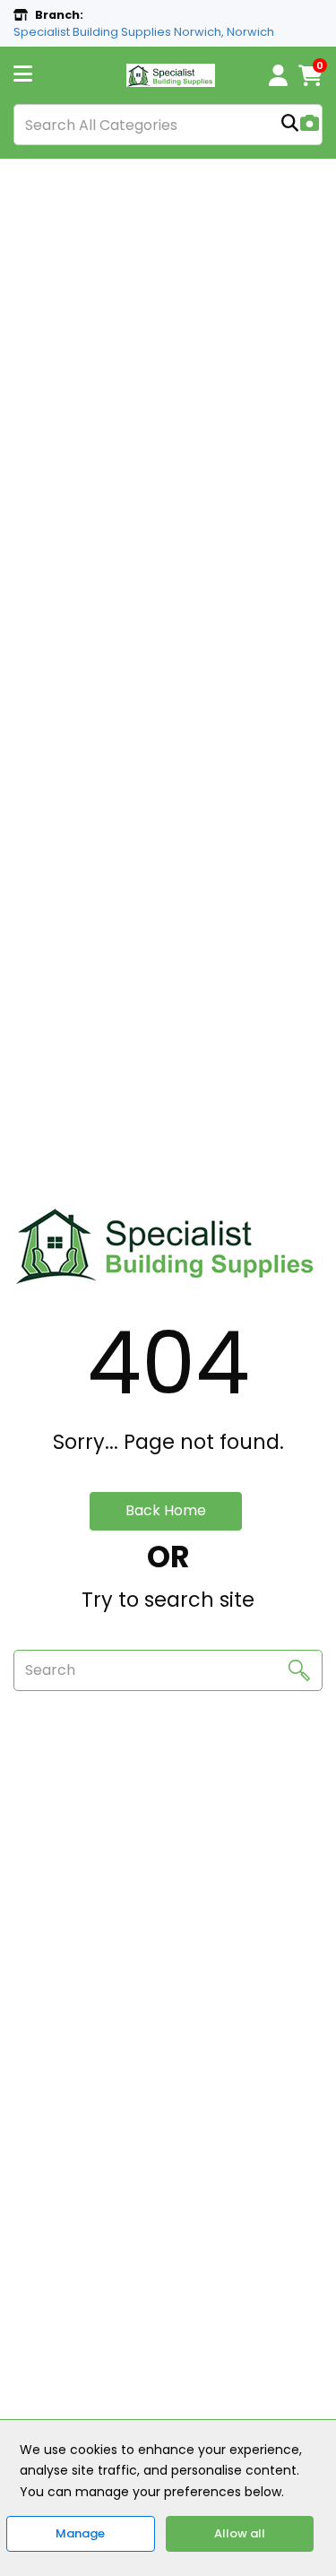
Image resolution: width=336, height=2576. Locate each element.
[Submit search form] (290, 125)
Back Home (166, 1510)
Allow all (240, 2533)
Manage (80, 2533)
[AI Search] (310, 125)
